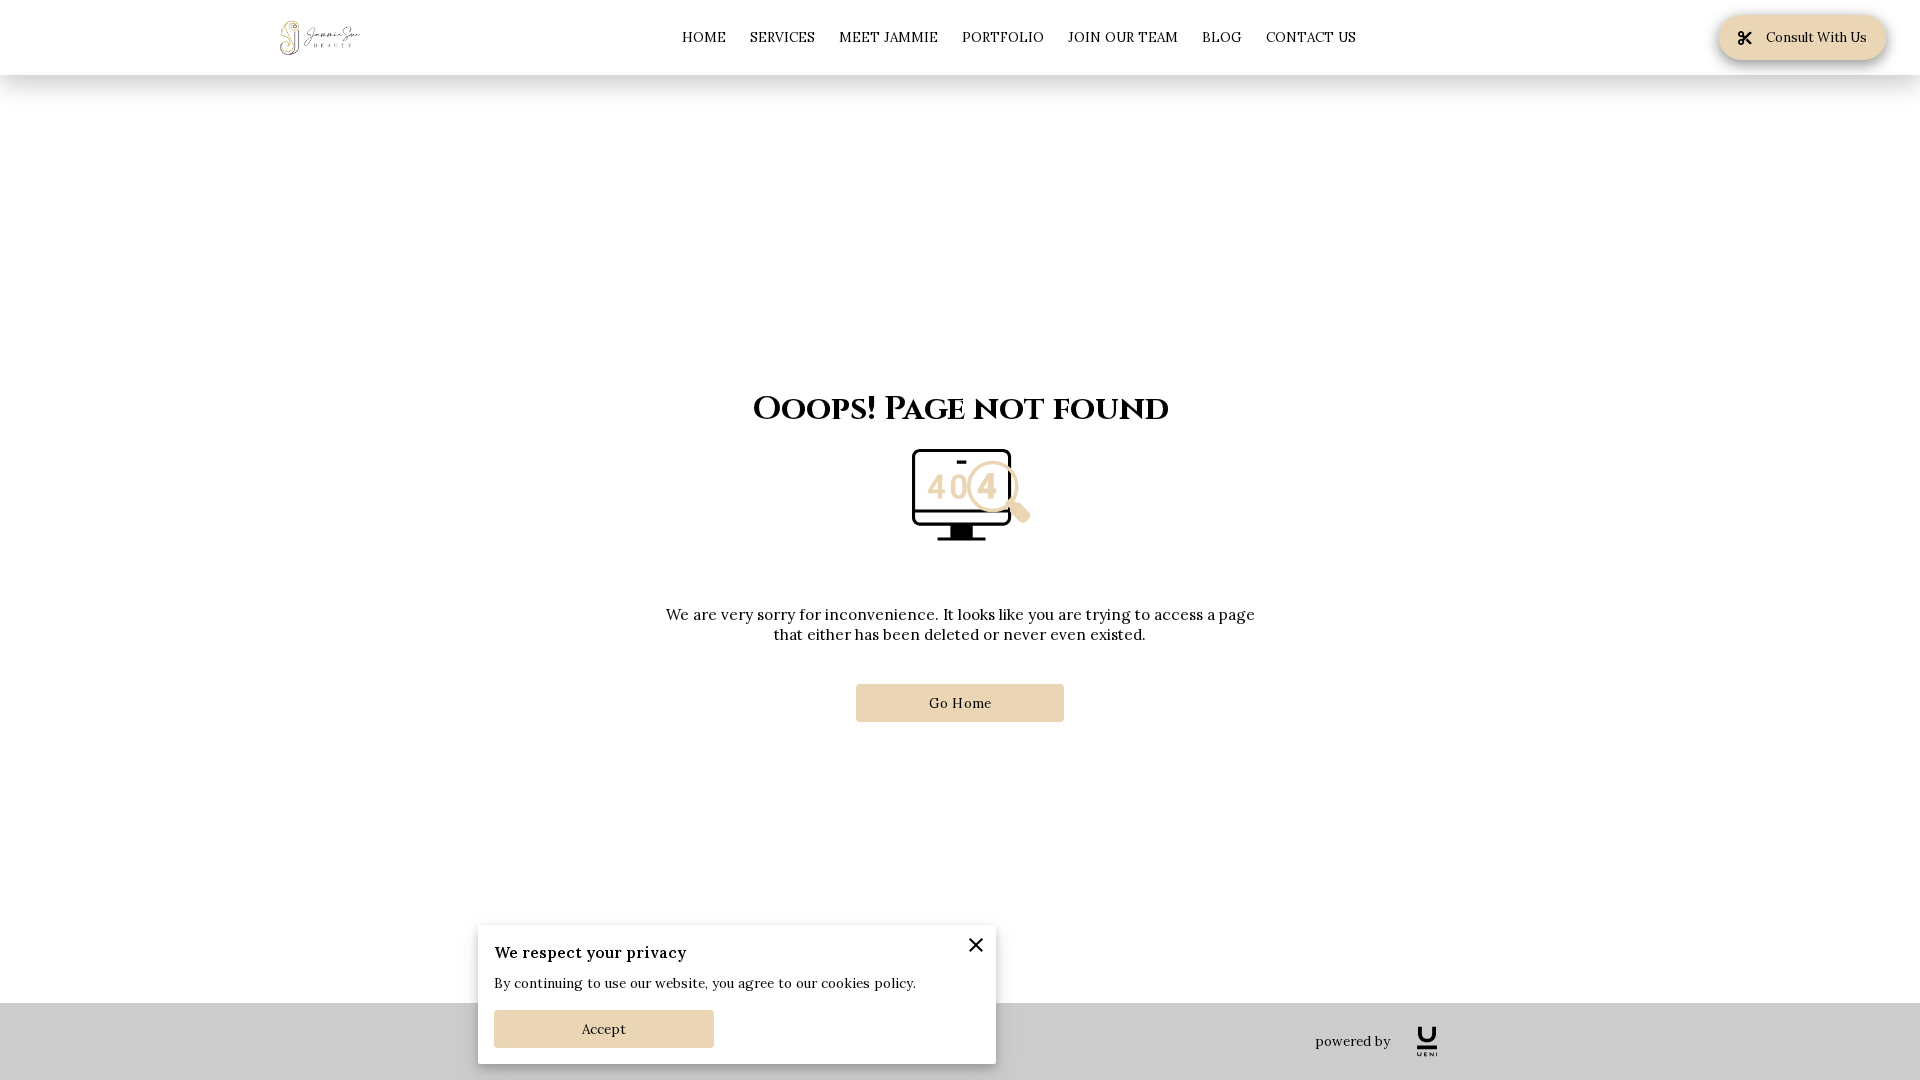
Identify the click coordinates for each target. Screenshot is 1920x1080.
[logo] (1427, 1041)
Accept (604, 1029)
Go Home (960, 703)
